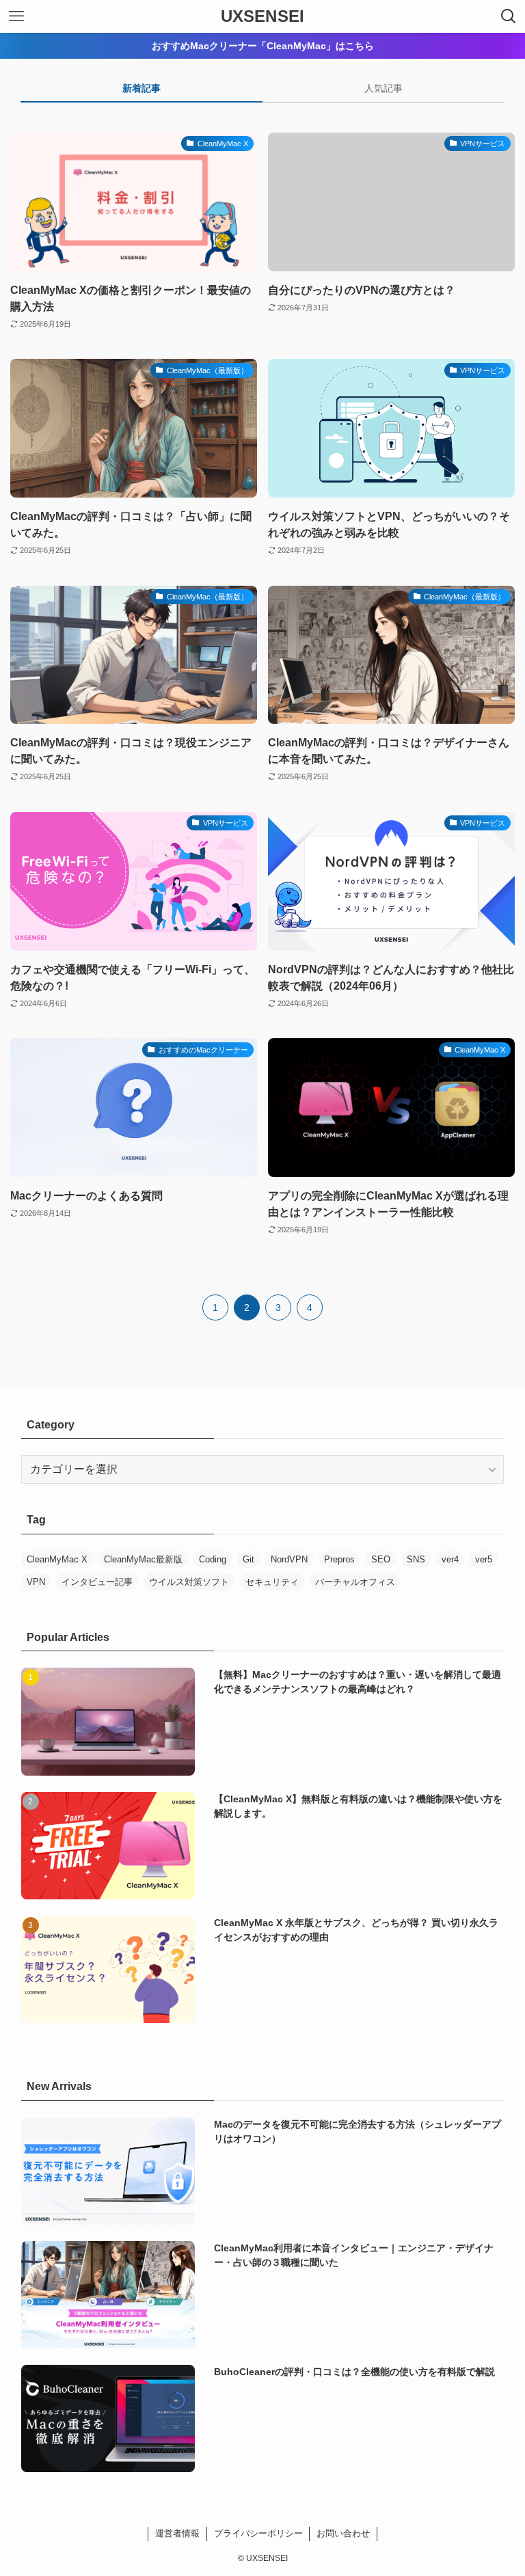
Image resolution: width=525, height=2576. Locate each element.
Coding (213, 1559)
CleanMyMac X (57, 1559)
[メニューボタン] (16, 16)
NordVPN (289, 1559)
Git (248, 1559)
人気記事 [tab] (383, 88)
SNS (416, 1559)
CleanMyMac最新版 (143, 1559)
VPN (36, 1582)
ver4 (450, 1559)
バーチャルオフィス (355, 1582)
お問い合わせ (343, 2533)
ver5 (484, 1559)
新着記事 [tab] (142, 88)
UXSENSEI (262, 16)
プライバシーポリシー (258, 2533)
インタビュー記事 (97, 1582)
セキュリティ (272, 1582)
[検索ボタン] (509, 16)
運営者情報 (177, 2533)
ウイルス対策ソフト (189, 1582)
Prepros (339, 1559)
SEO (381, 1559)
